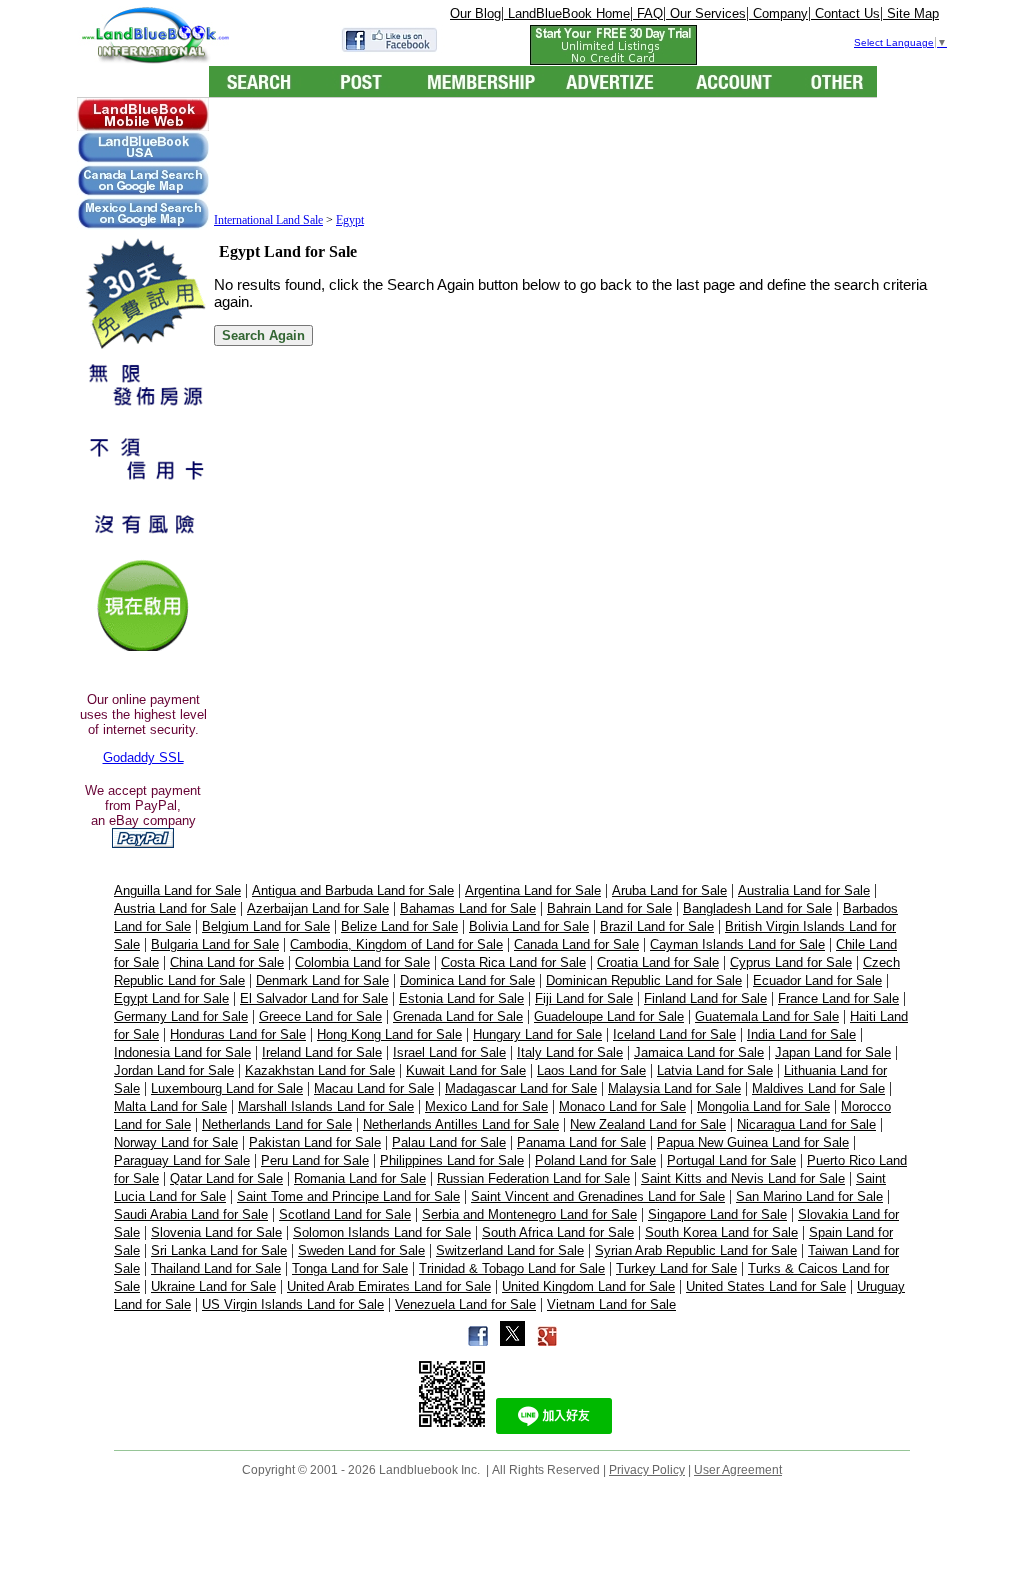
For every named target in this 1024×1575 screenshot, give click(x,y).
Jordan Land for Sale (174, 1070)
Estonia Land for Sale (461, 998)
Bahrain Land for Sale (609, 908)
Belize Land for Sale (399, 926)
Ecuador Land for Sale (817, 980)
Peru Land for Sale (315, 1160)
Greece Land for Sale (320, 1016)
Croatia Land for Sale (658, 962)
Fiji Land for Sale (584, 998)
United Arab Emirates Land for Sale (389, 1286)
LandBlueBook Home (567, 13)
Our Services (706, 13)
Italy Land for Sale (570, 1052)
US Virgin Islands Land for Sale (293, 1304)
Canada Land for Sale (576, 944)
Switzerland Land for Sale (510, 1250)
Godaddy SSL (143, 757)
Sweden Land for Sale (361, 1250)
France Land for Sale (838, 998)
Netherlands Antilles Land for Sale (461, 1124)
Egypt (350, 220)
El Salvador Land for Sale (314, 998)
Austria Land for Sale (175, 908)
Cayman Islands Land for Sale (737, 944)
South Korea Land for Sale (721, 1232)
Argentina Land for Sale (533, 890)
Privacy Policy (647, 1470)
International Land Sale (268, 220)
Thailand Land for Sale (216, 1268)
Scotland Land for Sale (345, 1214)
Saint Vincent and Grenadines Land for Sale (598, 1196)
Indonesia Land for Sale (182, 1052)
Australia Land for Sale (804, 890)
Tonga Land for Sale (350, 1268)
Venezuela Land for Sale (465, 1304)
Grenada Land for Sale (458, 1016)
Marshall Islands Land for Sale (326, 1106)
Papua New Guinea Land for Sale (753, 1142)
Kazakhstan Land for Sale (320, 1070)
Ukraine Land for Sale (213, 1286)
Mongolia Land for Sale (763, 1106)
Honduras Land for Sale (238, 1034)
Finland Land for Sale (705, 998)
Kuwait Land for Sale (466, 1070)
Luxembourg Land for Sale (227, 1088)
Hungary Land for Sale (537, 1034)
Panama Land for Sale (581, 1142)
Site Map (911, 13)
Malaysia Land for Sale (674, 1088)
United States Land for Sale (766, 1286)
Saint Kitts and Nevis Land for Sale (743, 1178)
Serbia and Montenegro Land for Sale (529, 1214)
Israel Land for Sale (449, 1052)
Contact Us (845, 13)
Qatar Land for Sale (226, 1178)
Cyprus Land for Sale (791, 962)
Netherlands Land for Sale (277, 1124)
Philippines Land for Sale (452, 1160)
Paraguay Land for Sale (182, 1160)
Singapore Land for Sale (717, 1214)
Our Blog (475, 13)
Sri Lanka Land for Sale (219, 1250)
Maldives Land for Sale (818, 1088)
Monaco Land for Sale (622, 1106)
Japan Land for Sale (833, 1052)
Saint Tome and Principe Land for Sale (348, 1196)
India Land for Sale (801, 1034)
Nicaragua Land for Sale (806, 1124)
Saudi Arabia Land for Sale (191, 1214)
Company (778, 13)
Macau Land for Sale (374, 1088)
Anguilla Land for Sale (177, 890)
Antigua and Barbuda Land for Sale (353, 890)
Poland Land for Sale (595, 1160)
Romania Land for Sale (360, 1178)
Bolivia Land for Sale (529, 926)
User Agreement (738, 1470)
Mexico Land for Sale (486, 1106)
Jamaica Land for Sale (699, 1052)
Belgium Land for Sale (266, 926)
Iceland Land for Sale (674, 1034)
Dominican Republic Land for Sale (644, 980)
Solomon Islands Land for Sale (382, 1232)
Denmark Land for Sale (322, 980)
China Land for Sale (227, 962)
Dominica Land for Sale (467, 980)
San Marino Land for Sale (809, 1196)
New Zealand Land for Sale (648, 1124)
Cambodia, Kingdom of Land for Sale (396, 944)
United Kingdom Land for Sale (588, 1286)
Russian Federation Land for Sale (533, 1178)
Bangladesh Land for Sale (757, 908)
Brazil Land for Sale (657, 926)
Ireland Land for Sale (322, 1052)
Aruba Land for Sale (669, 890)
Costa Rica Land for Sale (513, 962)
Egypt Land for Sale (171, 998)
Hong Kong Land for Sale (389, 1034)
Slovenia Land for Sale (216, 1232)
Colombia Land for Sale (362, 962)
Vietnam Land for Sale (611, 1304)
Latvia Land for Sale (715, 1070)
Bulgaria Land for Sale (215, 944)
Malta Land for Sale (170, 1106)
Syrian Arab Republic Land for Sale (696, 1250)
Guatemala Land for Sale (767, 1016)
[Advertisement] (578, 158)
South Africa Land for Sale (558, 1232)
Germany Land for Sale (181, 1016)
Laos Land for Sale (591, 1070)
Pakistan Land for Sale (315, 1142)
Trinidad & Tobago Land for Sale (512, 1268)
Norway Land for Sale (176, 1142)
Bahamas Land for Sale (468, 908)
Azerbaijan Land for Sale (318, 908)
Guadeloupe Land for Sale (609, 1016)
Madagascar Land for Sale (521, 1088)
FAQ (648, 13)
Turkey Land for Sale (676, 1268)
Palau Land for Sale (449, 1142)
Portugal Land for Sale (731, 1160)
